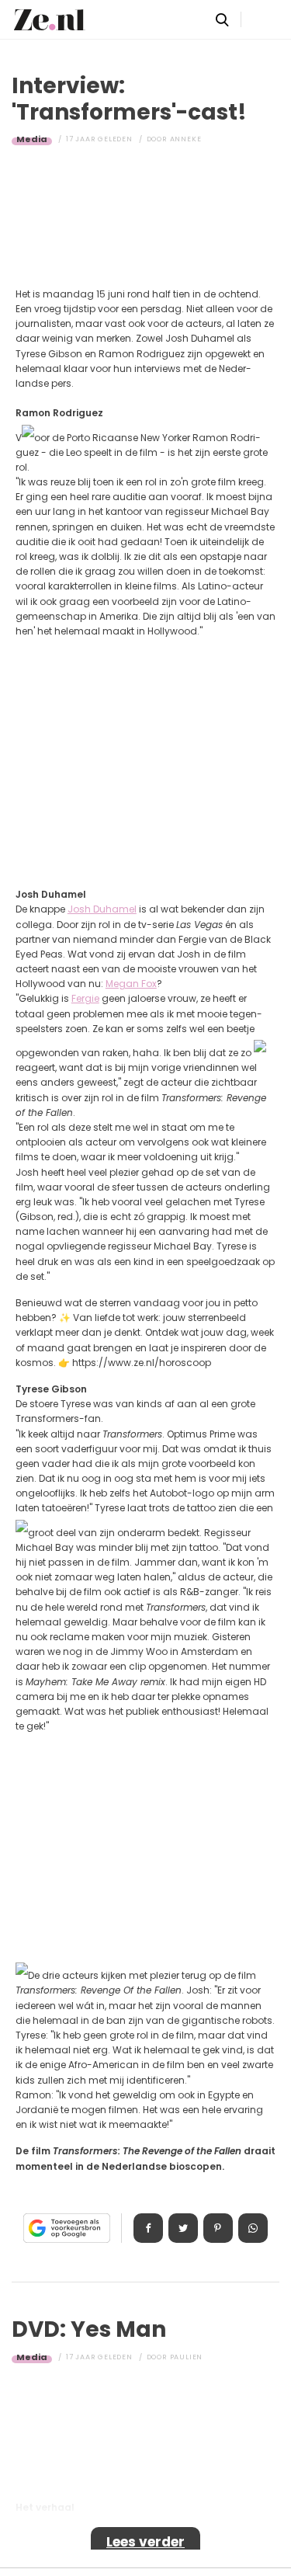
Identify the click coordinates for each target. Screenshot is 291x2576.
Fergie (85, 998)
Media (32, 139)
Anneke (186, 139)
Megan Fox (131, 984)
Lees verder (145, 2542)
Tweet (183, 2228)
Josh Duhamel (102, 909)
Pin (218, 2228)
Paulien (187, 2357)
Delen (148, 2228)
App (253, 2228)
